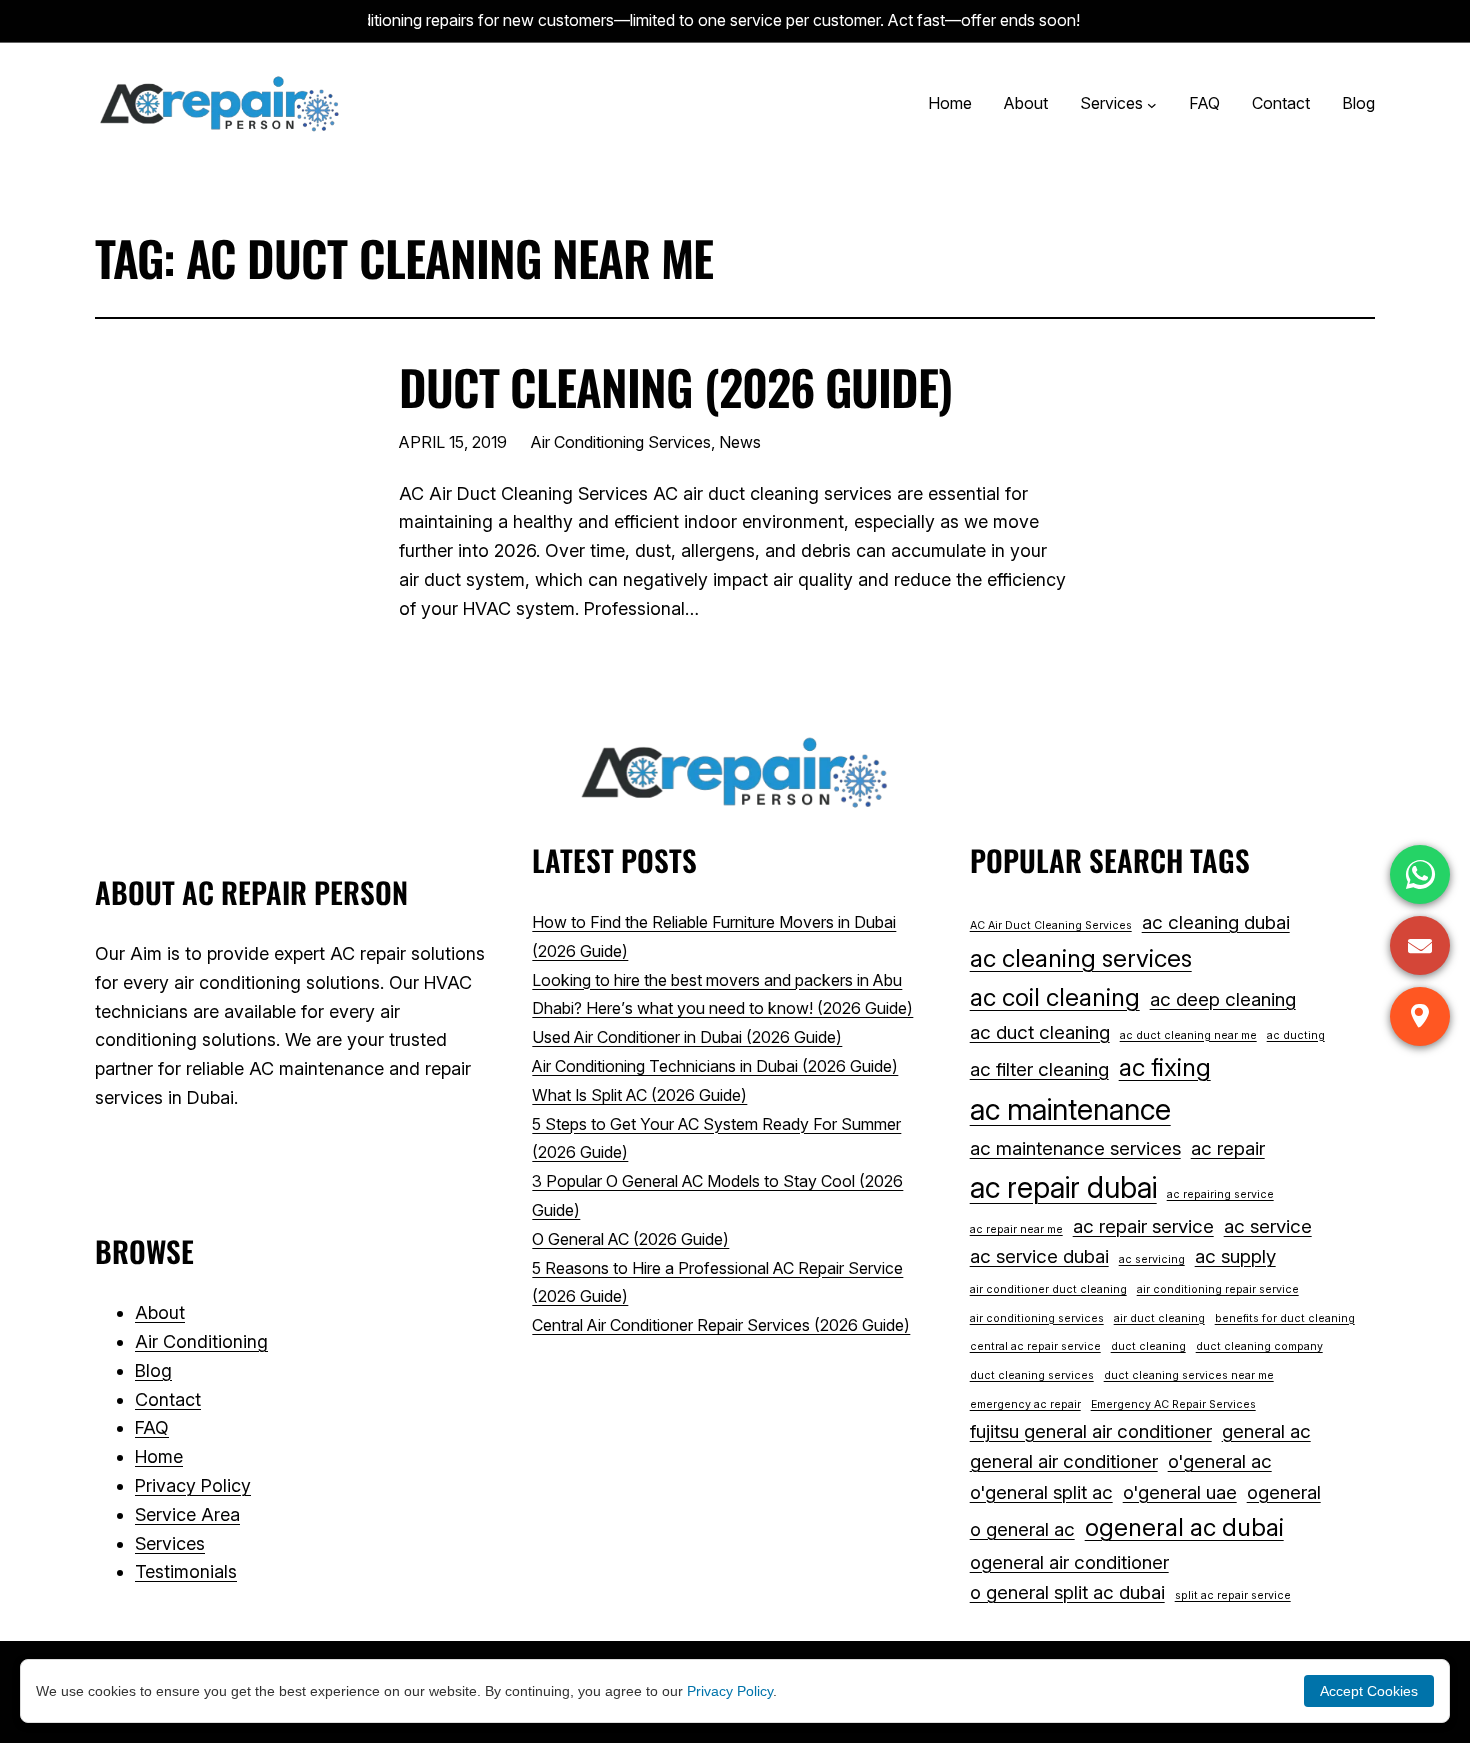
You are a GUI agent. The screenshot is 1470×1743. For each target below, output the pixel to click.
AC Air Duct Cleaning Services (1051, 925)
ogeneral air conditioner (1069, 1562)
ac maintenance (1070, 1109)
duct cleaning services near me (1189, 1375)
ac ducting (1296, 1035)
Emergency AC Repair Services (1173, 1404)
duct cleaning (1148, 1346)
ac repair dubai (1063, 1187)
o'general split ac (1041, 1492)
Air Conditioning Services (621, 442)
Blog (153, 1370)
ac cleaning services (1081, 958)
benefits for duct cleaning (1285, 1318)
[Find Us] (1420, 1016)
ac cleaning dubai (1216, 922)
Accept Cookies (1369, 1691)
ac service (1268, 1226)
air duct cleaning (1159, 1318)
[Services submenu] (1152, 104)
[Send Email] (1420, 945)
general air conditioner (1064, 1461)
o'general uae (1180, 1492)
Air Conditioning (201, 1341)
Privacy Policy (193, 1485)
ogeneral (1284, 1492)
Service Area (187, 1514)
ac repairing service (1220, 1194)
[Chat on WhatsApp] (1420, 874)
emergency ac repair (1025, 1404)
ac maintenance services (1075, 1148)
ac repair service (1143, 1226)
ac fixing (1165, 1067)
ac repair (1228, 1148)
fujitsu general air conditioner (1091, 1431)
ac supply (1235, 1256)
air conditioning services (1037, 1318)
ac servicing (1152, 1259)
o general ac (1022, 1529)
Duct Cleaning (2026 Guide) (675, 386)
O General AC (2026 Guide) (630, 1239)
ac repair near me (1016, 1229)
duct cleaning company (1259, 1346)
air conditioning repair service (1218, 1289)
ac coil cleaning (1055, 997)
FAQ (152, 1427)
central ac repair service (1035, 1346)
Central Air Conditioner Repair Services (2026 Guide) (721, 1325)
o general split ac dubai (1067, 1592)
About (160, 1312)
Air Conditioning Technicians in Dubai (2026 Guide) (715, 1066)
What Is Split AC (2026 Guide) (639, 1095)
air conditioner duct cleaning (1048, 1289)
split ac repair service (1233, 1595)
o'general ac (1220, 1461)
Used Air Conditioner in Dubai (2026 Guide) (687, 1037)
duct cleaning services (1032, 1375)
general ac (1266, 1431)
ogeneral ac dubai (1184, 1527)
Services (170, 1543)
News (740, 442)
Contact (168, 1399)
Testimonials (186, 1571)
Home (159, 1456)
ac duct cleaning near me (1188, 1035)
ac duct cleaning (1040, 1032)
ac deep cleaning (1223, 999)
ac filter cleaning (1039, 1069)
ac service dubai (1039, 1256)
